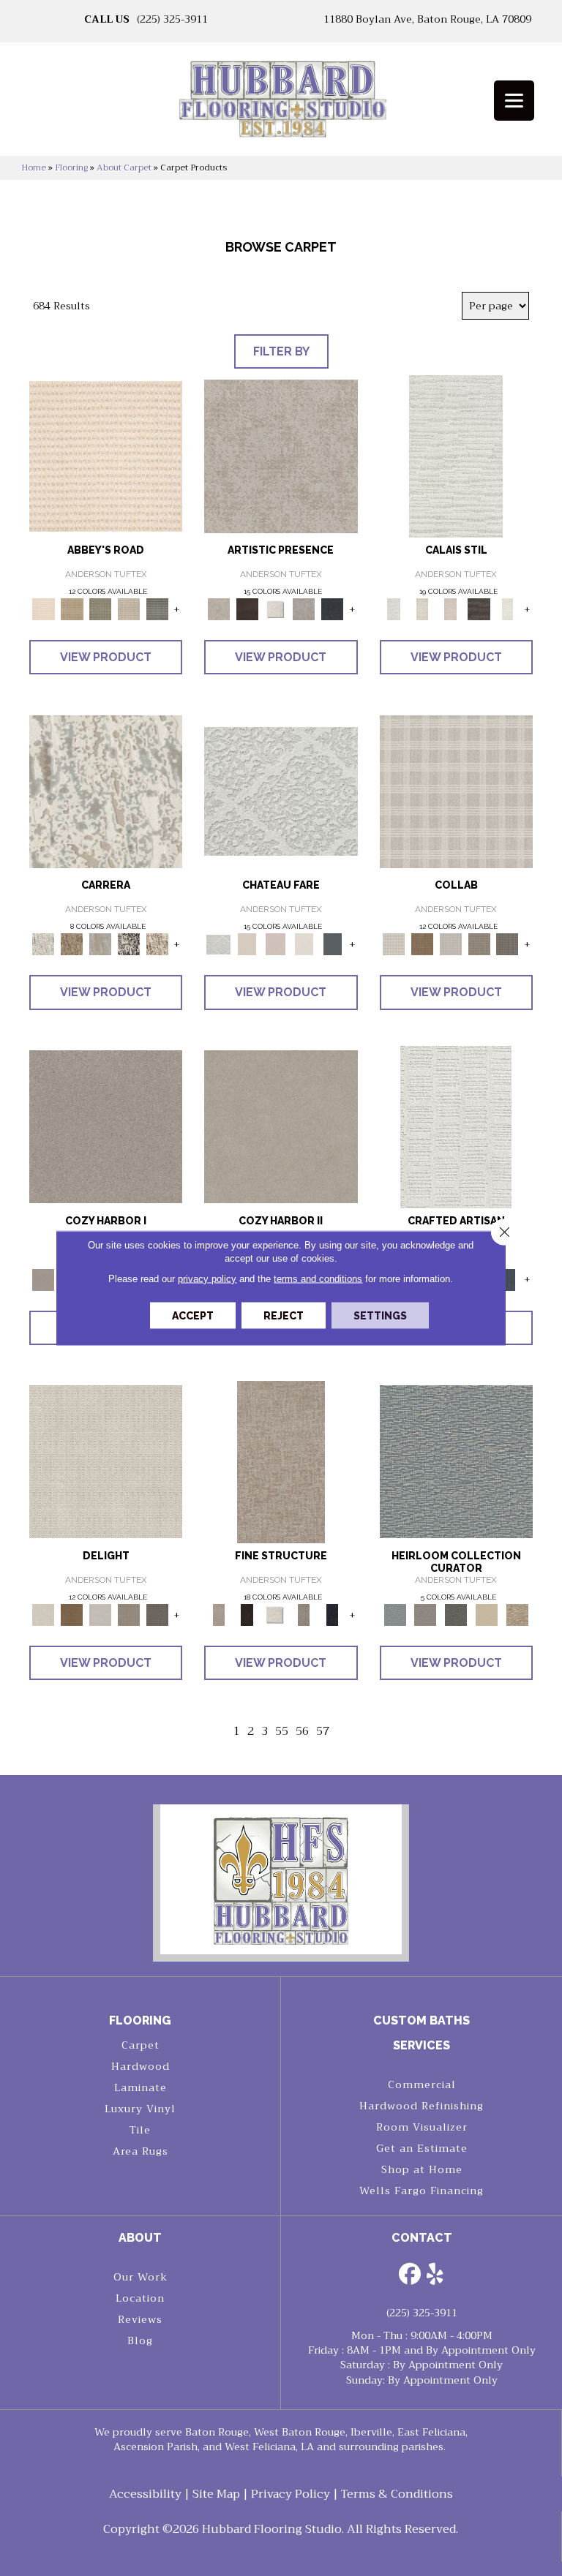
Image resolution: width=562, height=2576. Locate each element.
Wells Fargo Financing (421, 2191)
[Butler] (456, 1614)
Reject (284, 1316)
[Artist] (456, 1461)
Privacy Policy (291, 2494)
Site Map (216, 2494)
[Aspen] (106, 791)
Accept (193, 1316)
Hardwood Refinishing (421, 2106)
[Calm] (507, 608)
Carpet (140, 2045)
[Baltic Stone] (281, 455)
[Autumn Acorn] (422, 944)
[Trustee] (517, 1614)
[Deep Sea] (333, 608)
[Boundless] (101, 608)
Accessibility (145, 2494)
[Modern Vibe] (129, 944)
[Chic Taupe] (129, 608)
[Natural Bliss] (157, 944)
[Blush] (450, 608)
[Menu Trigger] (514, 101)
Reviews (140, 2319)
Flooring (71, 167)
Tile (140, 2130)
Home (34, 167)
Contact (422, 2238)
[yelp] (435, 2275)
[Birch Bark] (450, 944)
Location (140, 2298)
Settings (380, 1316)
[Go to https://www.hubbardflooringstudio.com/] (281, 1879)
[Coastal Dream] (101, 944)
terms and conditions (318, 1279)
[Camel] (72, 944)
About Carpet (124, 167)
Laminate (140, 2087)
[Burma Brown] (247, 608)
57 (323, 1732)
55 (282, 1732)
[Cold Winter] (304, 608)
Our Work (140, 2277)
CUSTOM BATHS (421, 2020)
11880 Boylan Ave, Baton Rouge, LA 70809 (427, 19)
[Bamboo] (72, 608)
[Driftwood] (507, 944)
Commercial (422, 2084)
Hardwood (140, 2066)
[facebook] (410, 2275)
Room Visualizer (422, 2127)
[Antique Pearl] (456, 791)
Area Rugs (140, 2151)
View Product (106, 657)
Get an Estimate (422, 2148)
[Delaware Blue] (157, 608)
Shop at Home (422, 2169)
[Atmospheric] (456, 455)
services (421, 2045)
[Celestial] (333, 944)
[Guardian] (487, 1614)
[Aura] (106, 455)
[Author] (425, 1614)
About (140, 2238)
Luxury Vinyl (140, 2109)
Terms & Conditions (397, 2494)
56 (302, 1732)
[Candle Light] (276, 608)
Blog (140, 2340)
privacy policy (207, 1279)
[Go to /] (281, 104)
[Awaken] (422, 608)
